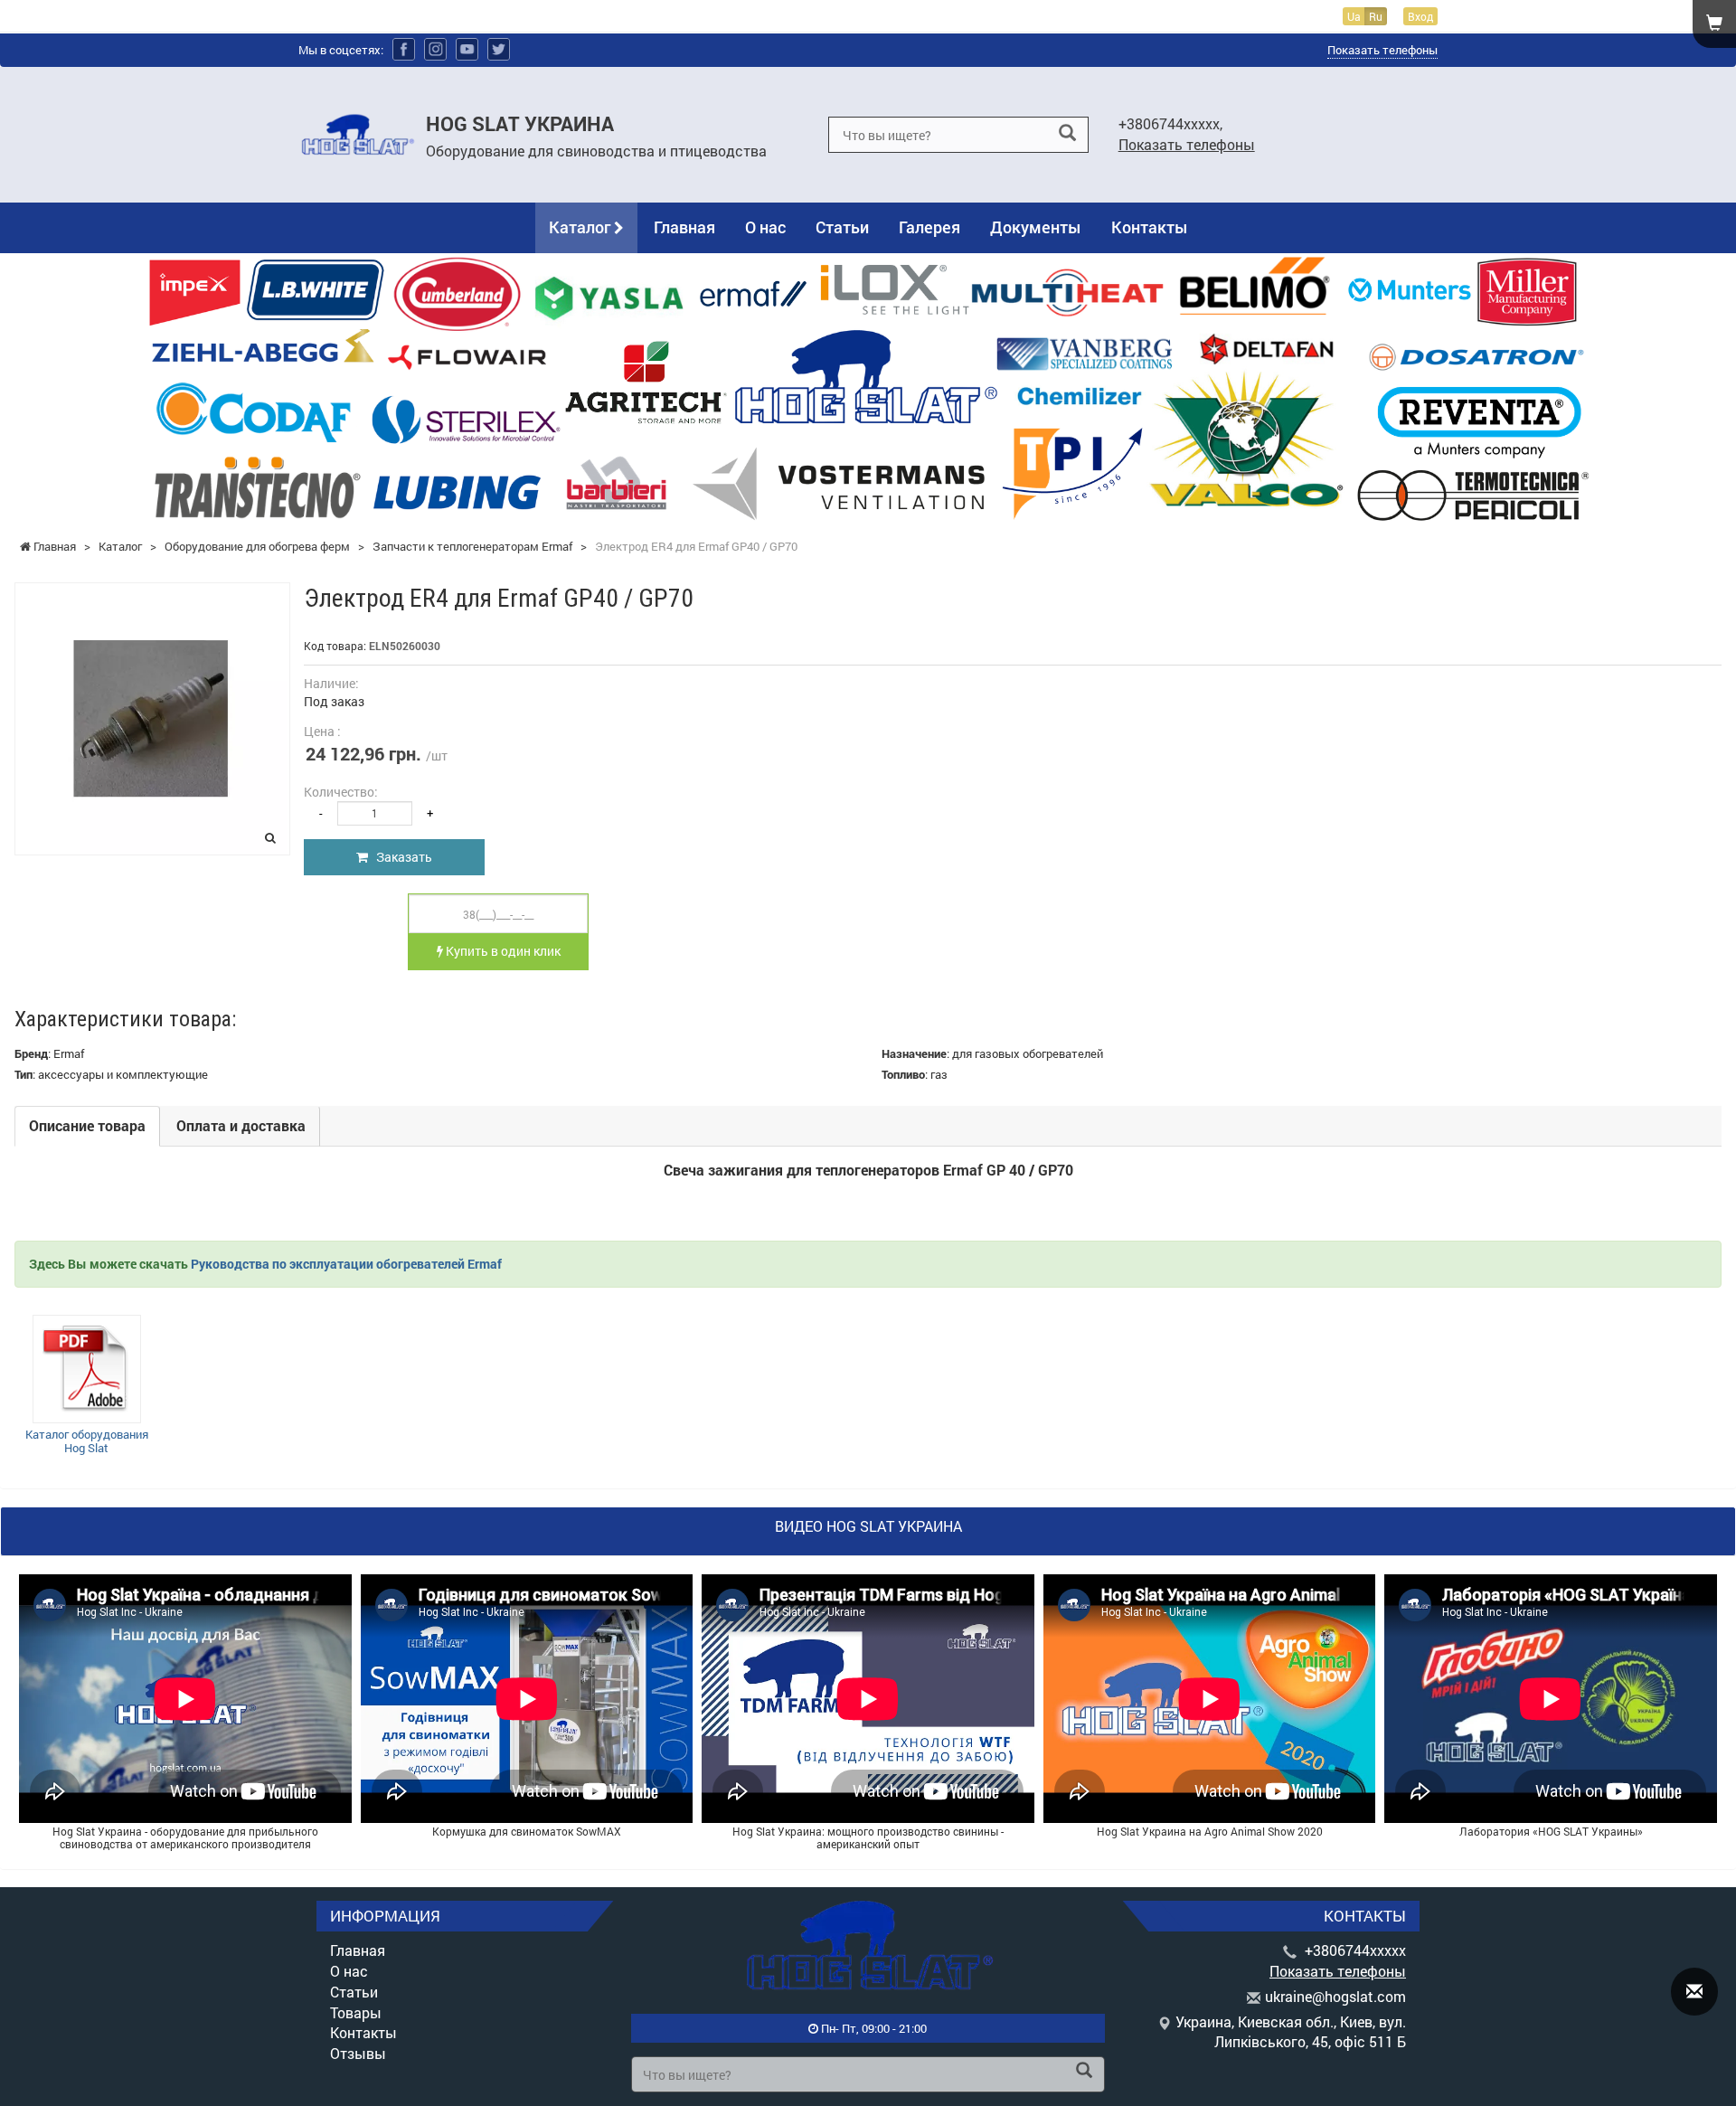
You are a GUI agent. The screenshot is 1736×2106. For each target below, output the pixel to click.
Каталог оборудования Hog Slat (87, 1441)
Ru (1376, 16)
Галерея (929, 227)
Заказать (400, 857)
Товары (356, 2012)
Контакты (1150, 227)
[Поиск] (1067, 133)
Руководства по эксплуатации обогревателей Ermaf (346, 1264)
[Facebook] (404, 49)
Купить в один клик (502, 951)
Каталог (581, 227)
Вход (1420, 16)
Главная (684, 227)
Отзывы (358, 2053)
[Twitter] (499, 49)
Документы (1036, 227)
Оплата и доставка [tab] (241, 1125)
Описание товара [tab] (87, 1125)
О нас (765, 227)
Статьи (842, 227)
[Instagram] (435, 49)
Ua (1354, 16)
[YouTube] (467, 49)
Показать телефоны (1382, 50)
